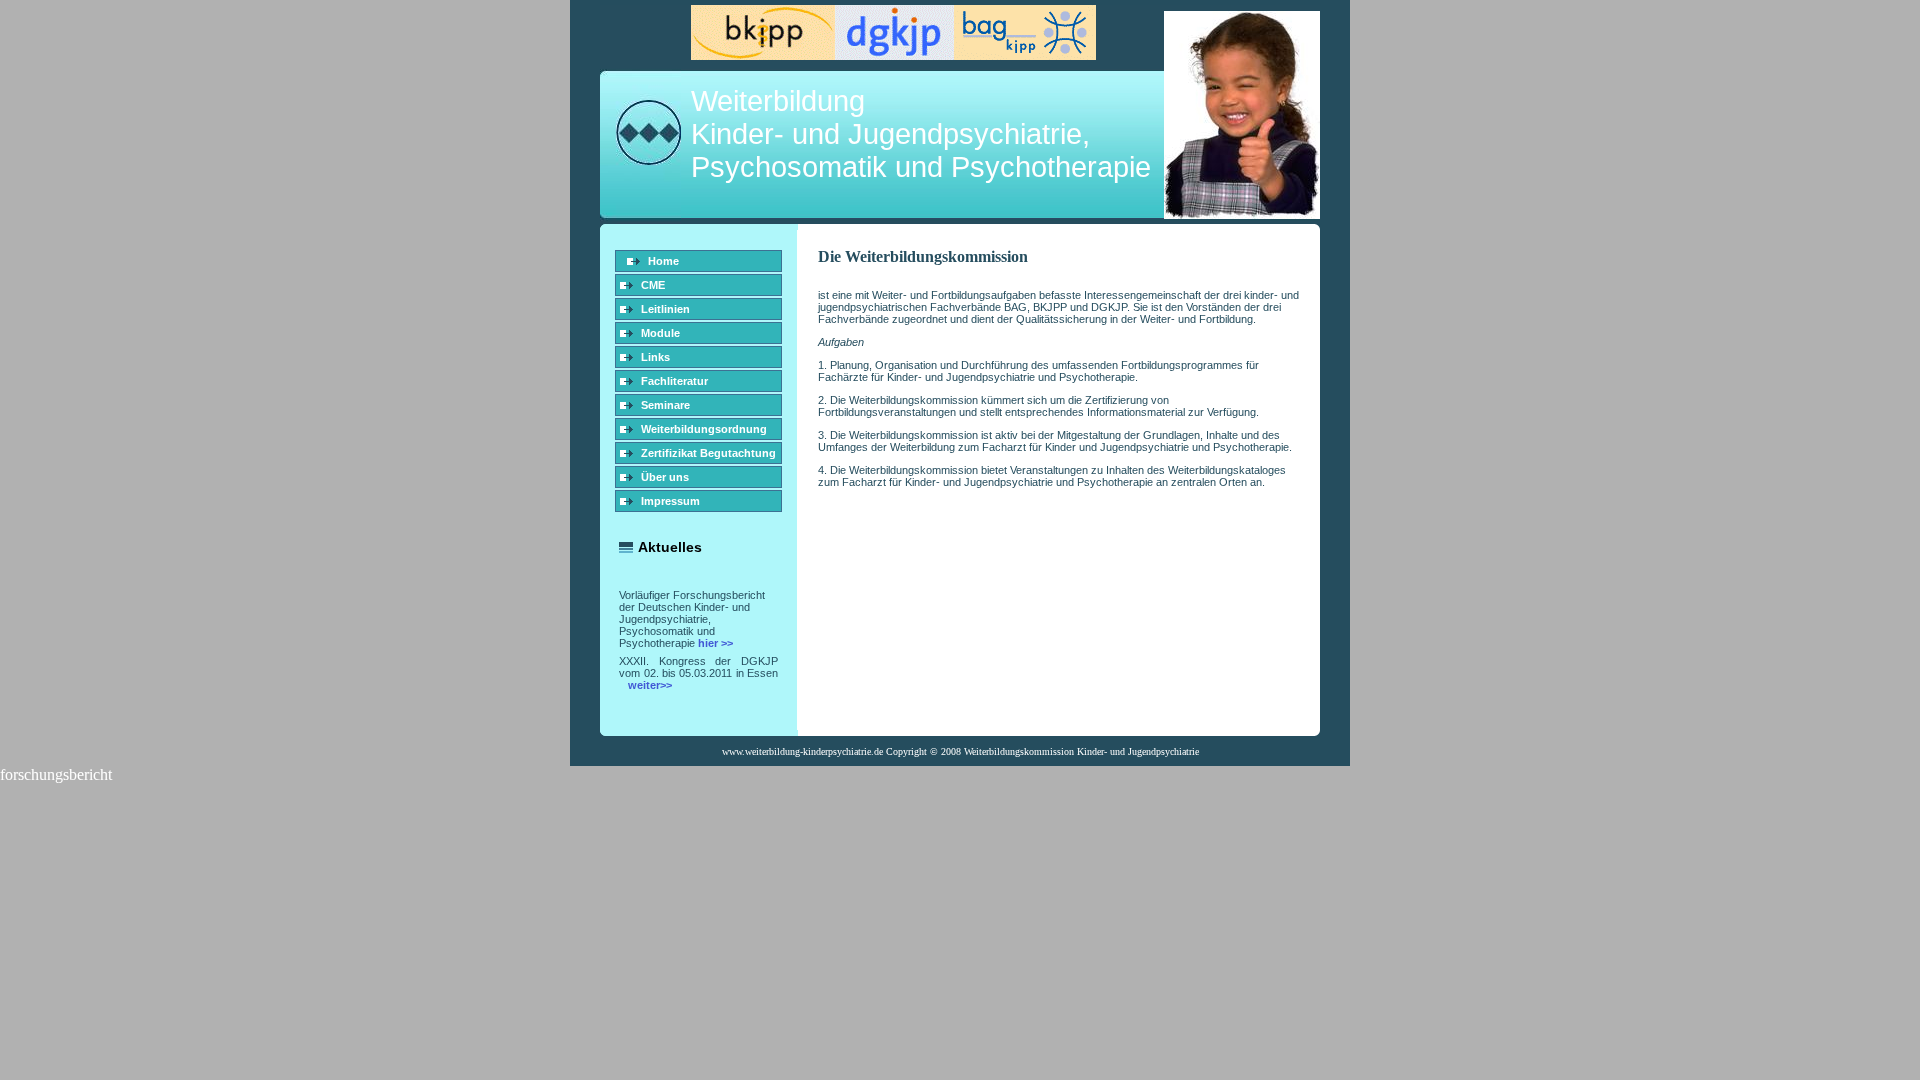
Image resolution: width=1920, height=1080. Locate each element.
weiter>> (650, 685)
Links (655, 357)
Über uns (665, 477)
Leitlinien (665, 309)
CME (653, 285)
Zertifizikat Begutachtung (708, 453)
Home (663, 261)
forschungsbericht (56, 774)
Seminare (665, 405)
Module (660, 333)
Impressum (670, 501)
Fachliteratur (674, 381)
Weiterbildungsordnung (704, 429)
